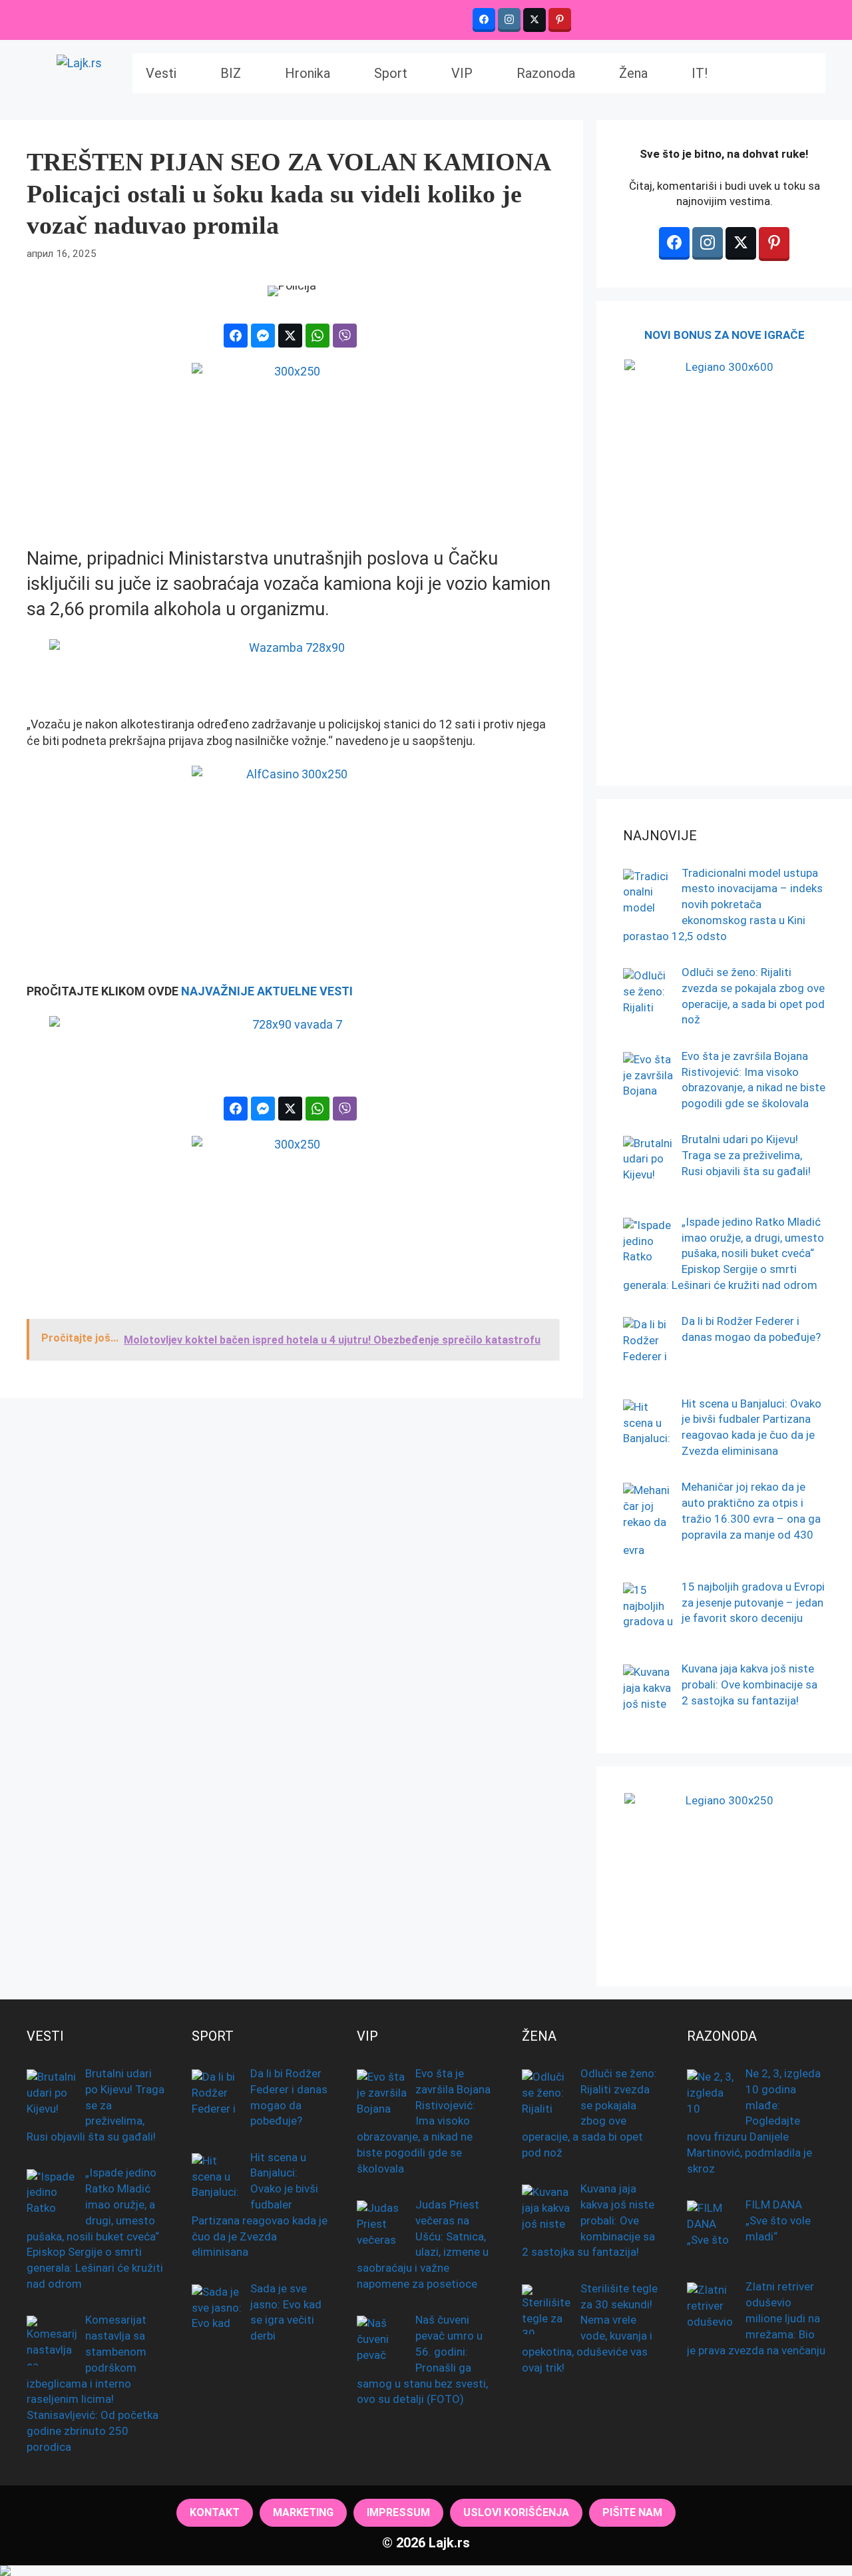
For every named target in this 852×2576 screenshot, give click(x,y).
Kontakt (215, 2512)
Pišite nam (632, 2512)
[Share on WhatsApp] (318, 336)
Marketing (303, 2512)
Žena (633, 73)
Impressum (398, 2512)
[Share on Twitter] (290, 336)
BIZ (231, 73)
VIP (462, 73)
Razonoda (546, 73)
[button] (803, 73)
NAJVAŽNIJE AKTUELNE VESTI (267, 991)
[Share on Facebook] (236, 336)
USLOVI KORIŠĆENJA (516, 2512)
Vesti (161, 73)
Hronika (308, 73)
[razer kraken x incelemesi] (426, 2571)
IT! (700, 73)
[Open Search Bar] (760, 73)
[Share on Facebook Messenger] (263, 336)
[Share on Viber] (345, 336)
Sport (391, 73)
